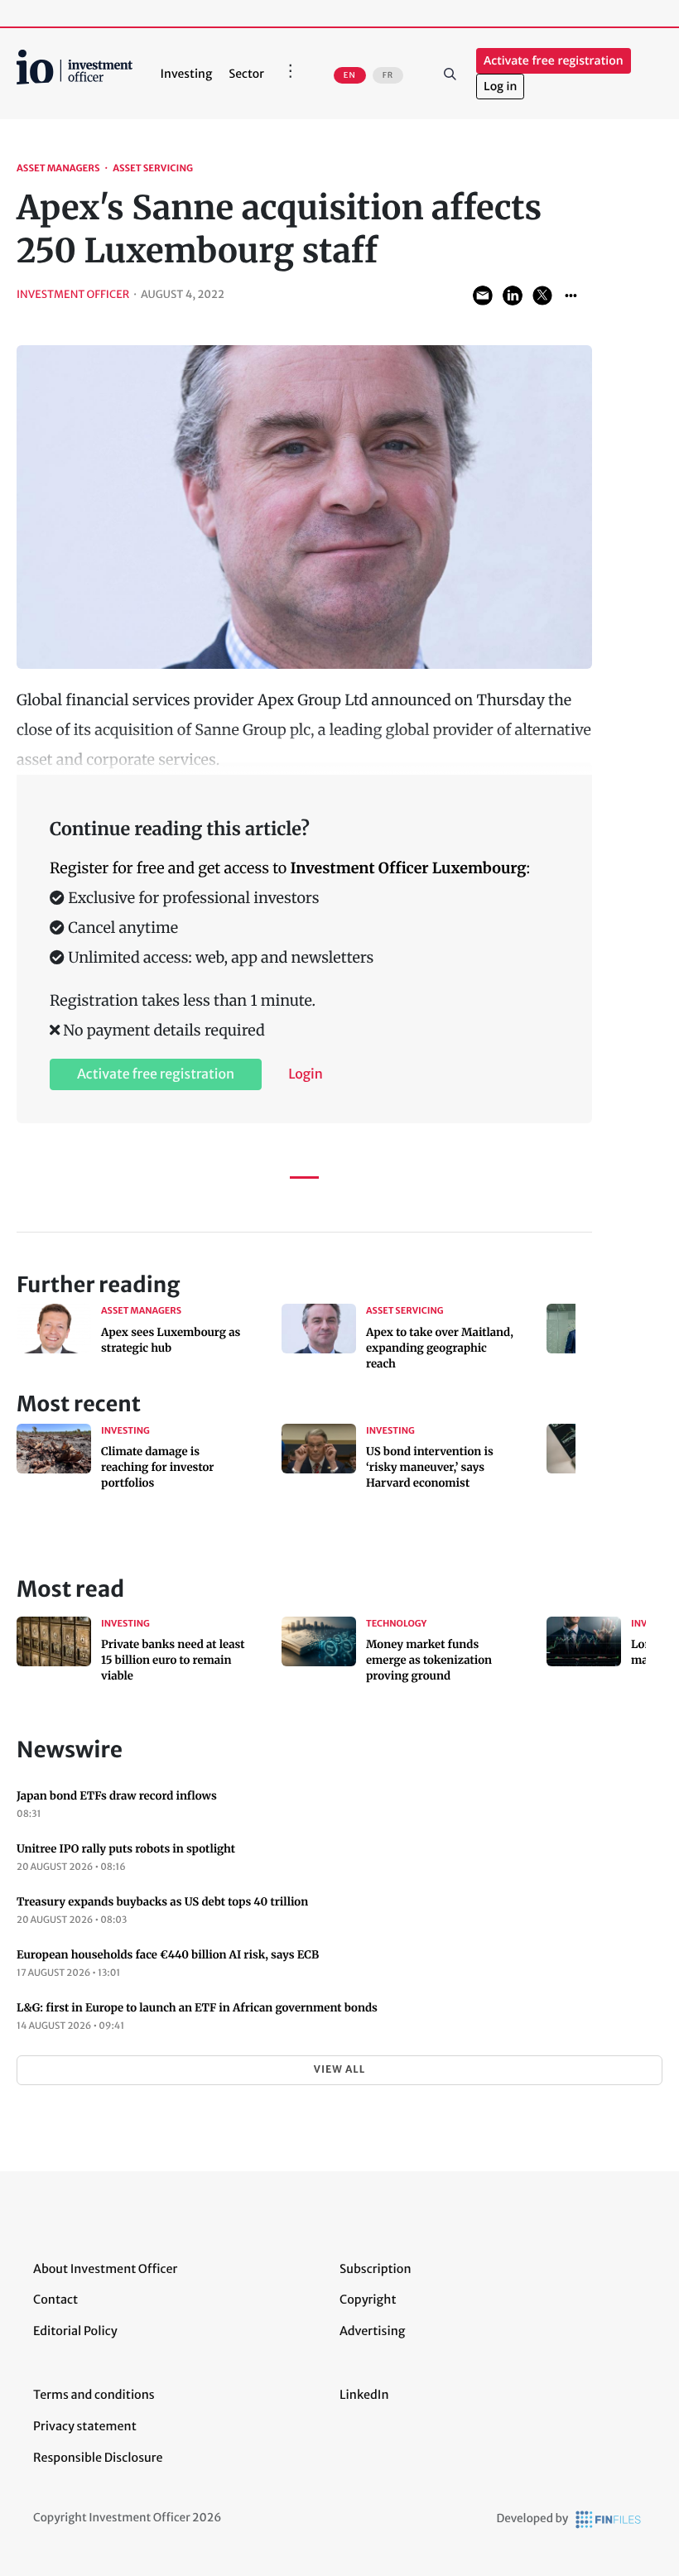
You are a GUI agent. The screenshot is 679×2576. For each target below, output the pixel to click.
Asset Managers (58, 169)
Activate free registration (554, 61)
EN (350, 75)
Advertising (372, 2331)
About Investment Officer (105, 2269)
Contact (55, 2300)
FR (388, 75)
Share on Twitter (542, 296)
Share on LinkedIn (513, 296)
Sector (246, 74)
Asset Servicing (153, 169)
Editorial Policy (75, 2331)
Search (450, 74)
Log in (500, 87)
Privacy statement (85, 2426)
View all (339, 2070)
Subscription (376, 2269)
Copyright (368, 2300)
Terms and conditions (94, 2395)
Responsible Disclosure (98, 2458)
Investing (187, 74)
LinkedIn (364, 2395)
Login (306, 1074)
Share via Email (483, 296)
